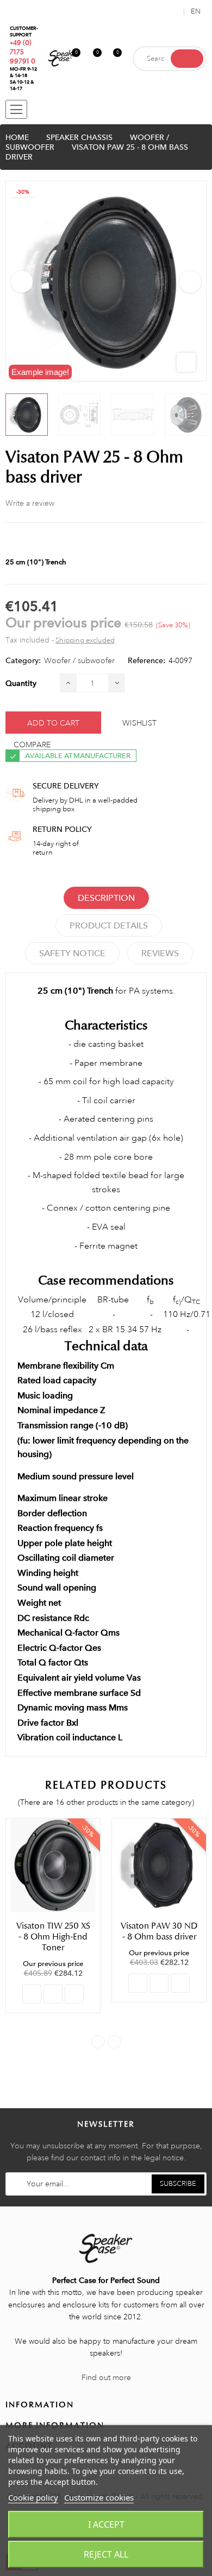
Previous (22, 282)
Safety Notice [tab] (72, 953)
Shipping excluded (85, 640)
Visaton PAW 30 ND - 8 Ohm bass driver (159, 1931)
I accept (106, 2524)
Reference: (146, 660)
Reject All (106, 2554)
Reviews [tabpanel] (160, 953)
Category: (23, 660)
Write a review (30, 503)
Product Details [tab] (109, 926)
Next (190, 282)
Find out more (106, 2377)
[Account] (173, 11)
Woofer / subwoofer (79, 660)
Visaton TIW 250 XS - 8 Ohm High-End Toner (53, 1937)
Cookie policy (33, 2497)
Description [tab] (106, 898)
